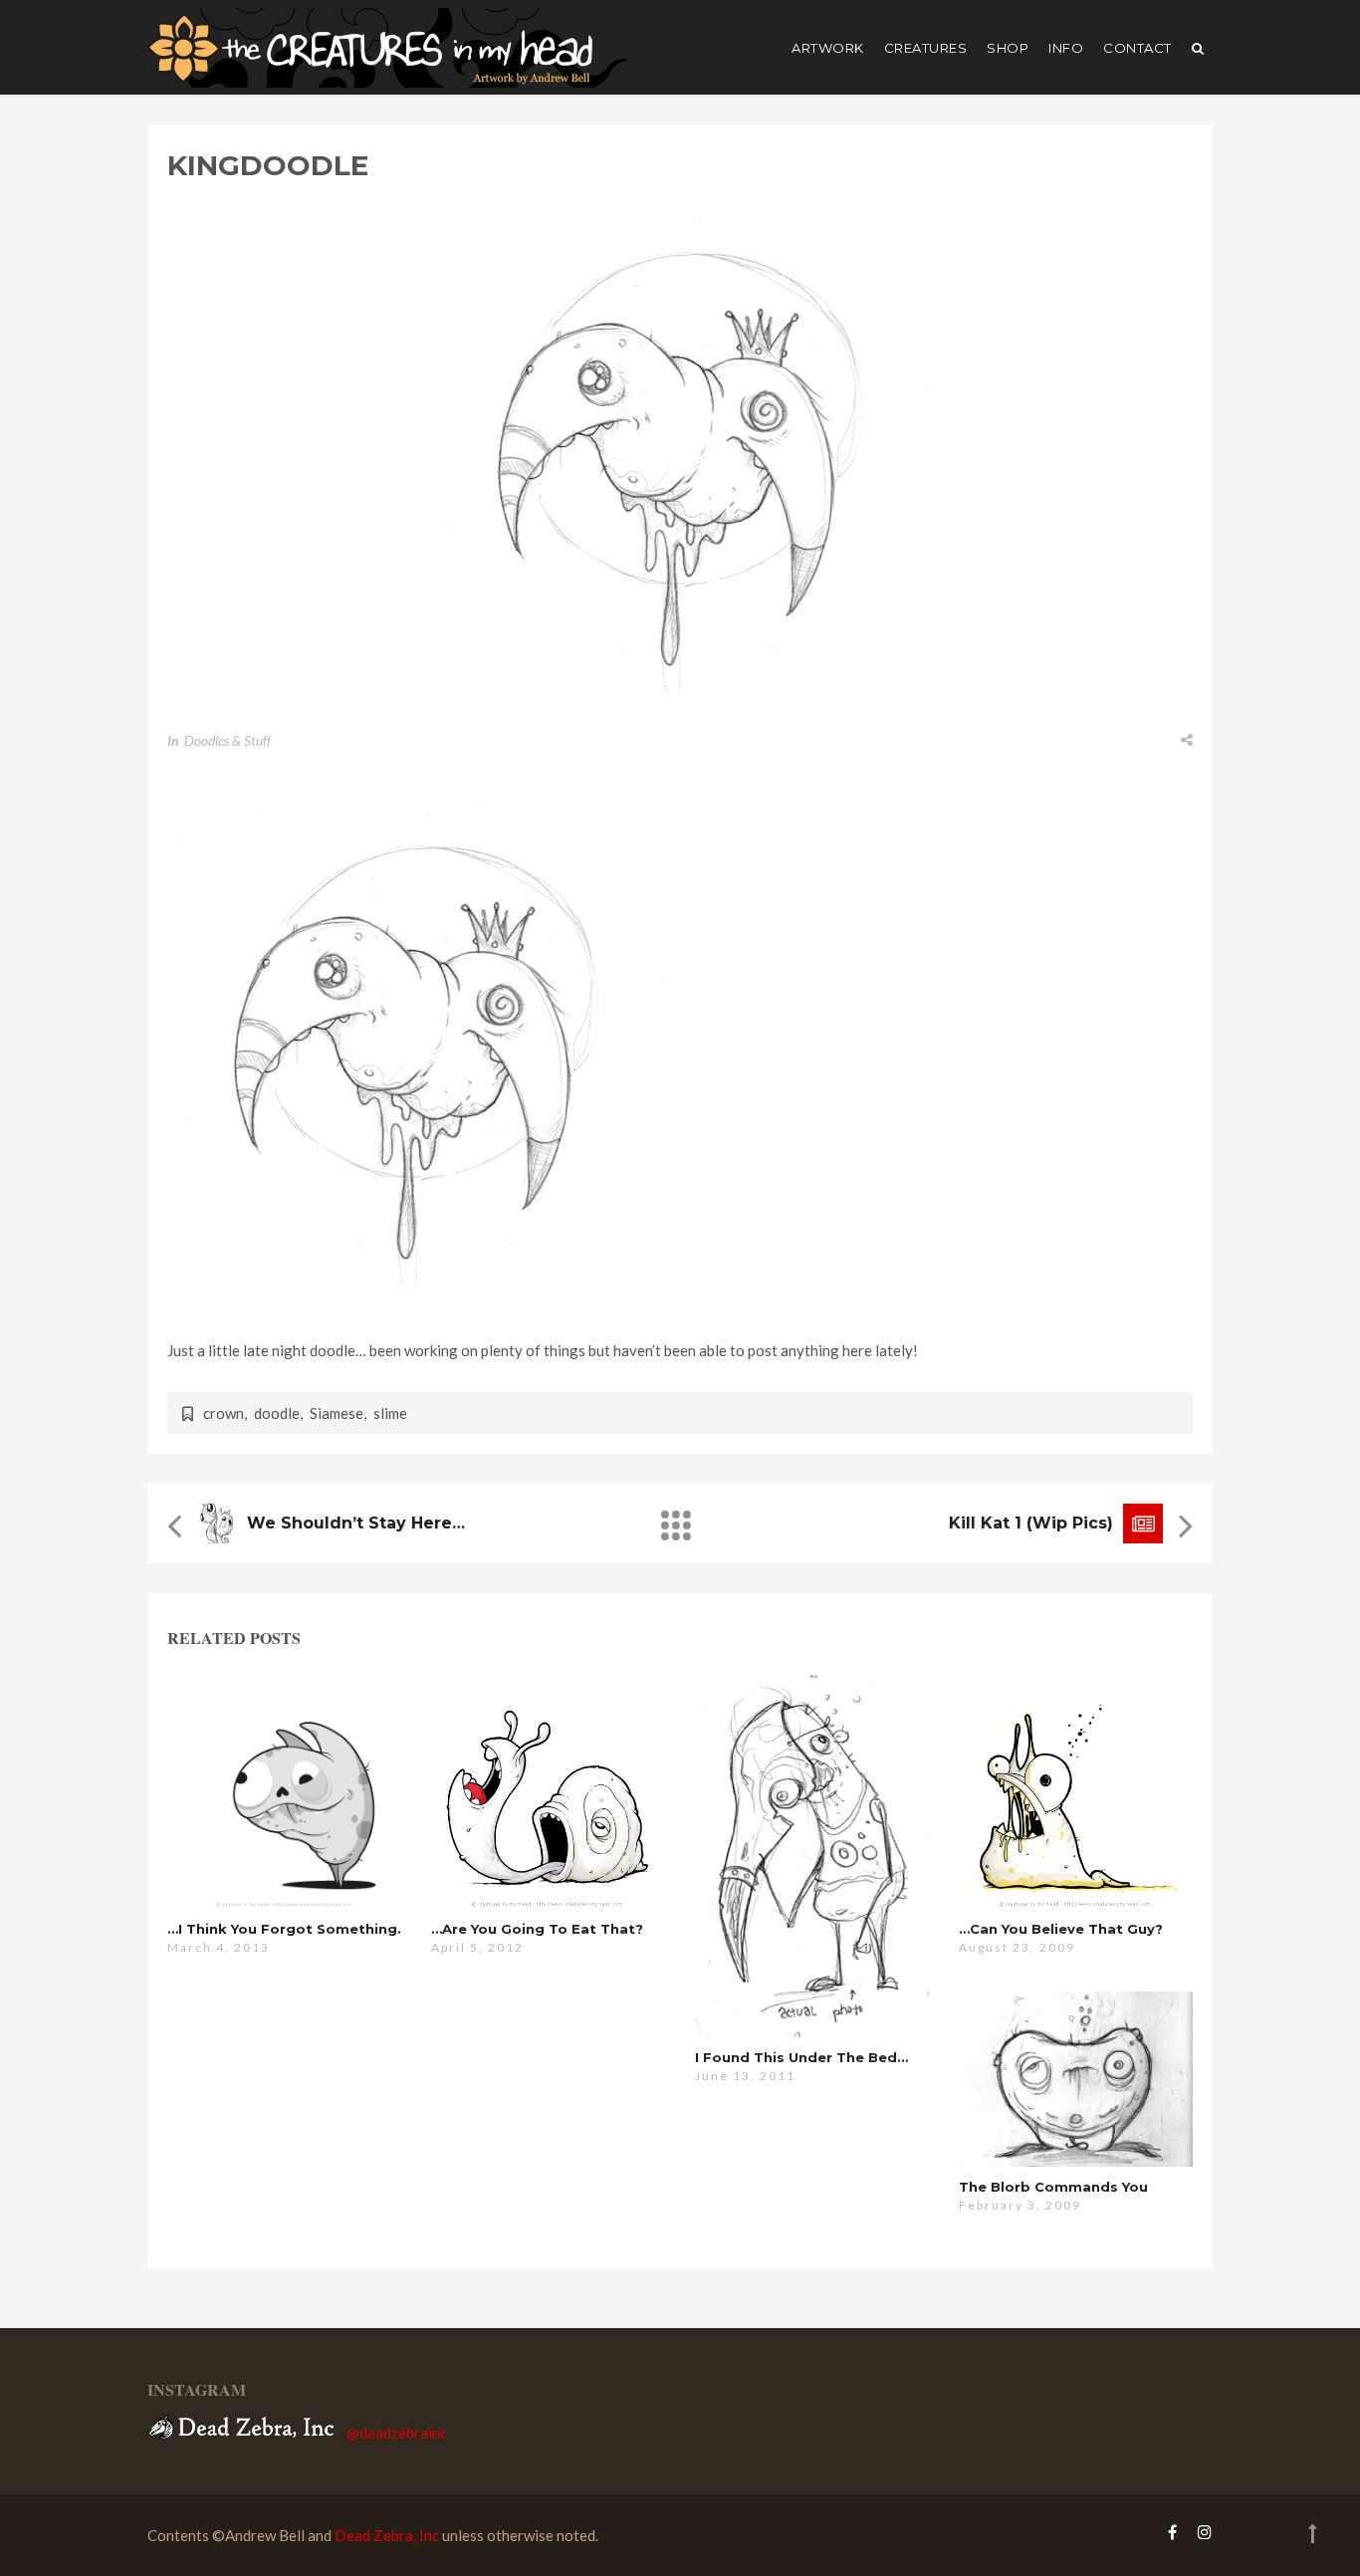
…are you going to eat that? (537, 1929)
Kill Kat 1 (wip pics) (1031, 1523)
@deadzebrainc (397, 2433)
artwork (828, 48)
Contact (1137, 48)
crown (224, 1413)
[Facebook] (1172, 2532)
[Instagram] (1200, 2532)
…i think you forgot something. (284, 1929)
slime (390, 1413)
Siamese (337, 1413)
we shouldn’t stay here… (356, 1523)
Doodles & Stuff (227, 740)
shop (1008, 48)
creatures (926, 48)
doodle (277, 1413)
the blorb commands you (1053, 2187)
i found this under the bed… (801, 2057)
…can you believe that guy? (1061, 1929)
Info (1066, 48)
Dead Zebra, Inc (387, 2535)
